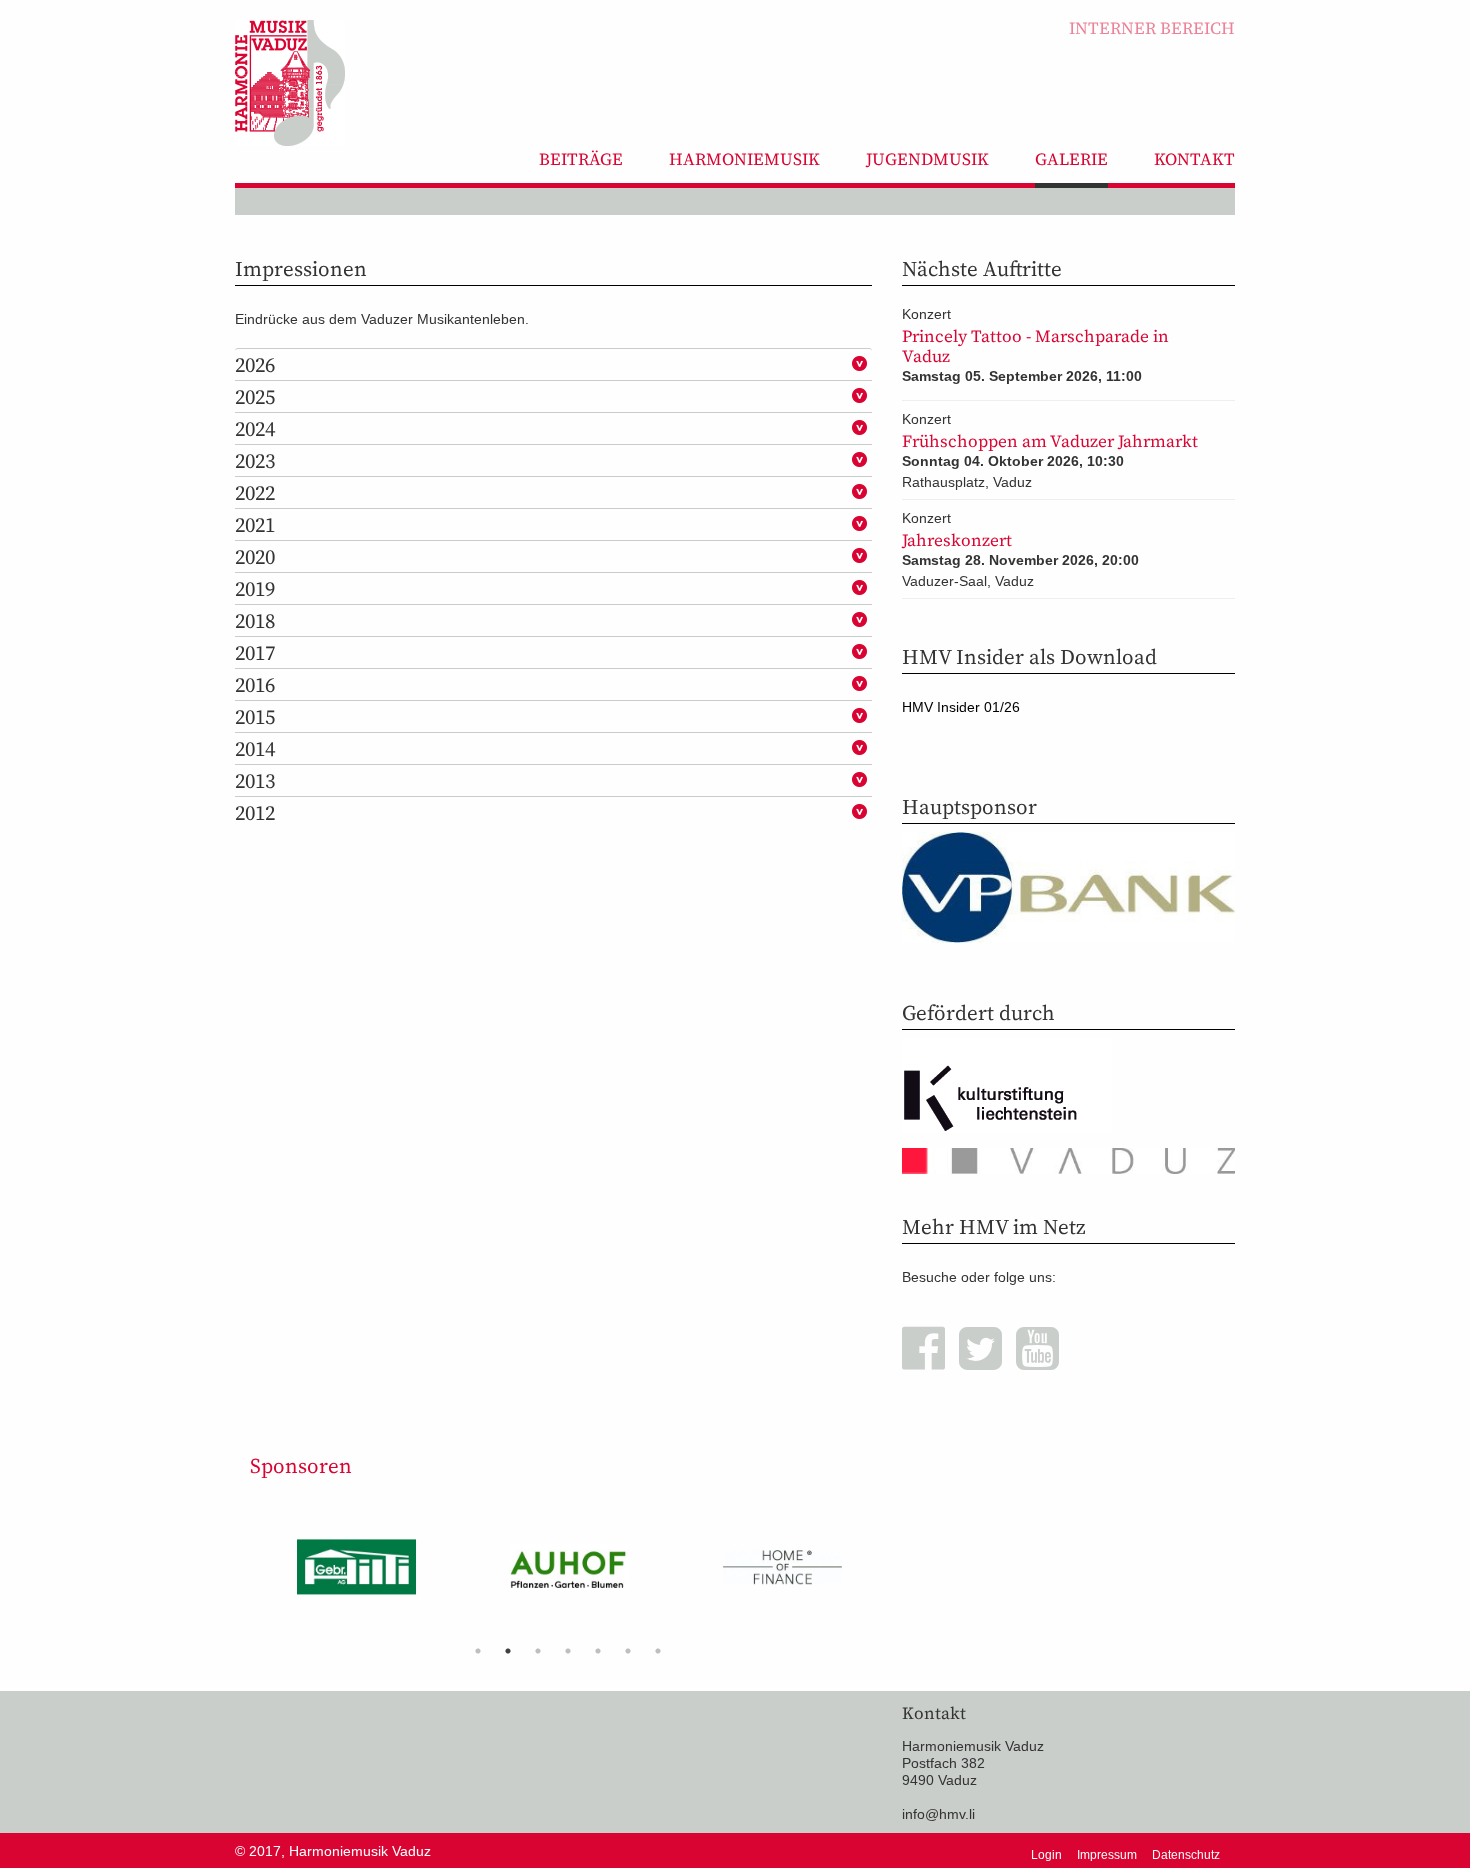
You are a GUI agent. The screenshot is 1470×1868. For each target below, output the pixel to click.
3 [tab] (538, 1651)
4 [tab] (568, 1651)
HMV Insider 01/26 (961, 707)
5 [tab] (598, 1651)
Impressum (1107, 1855)
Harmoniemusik (744, 159)
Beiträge (581, 159)
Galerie (1071, 159)
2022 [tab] (255, 492)
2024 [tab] (255, 428)
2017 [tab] (255, 652)
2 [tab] (508, 1651)
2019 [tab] (255, 588)
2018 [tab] (255, 620)
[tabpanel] (356, 1574)
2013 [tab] (255, 780)
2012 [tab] (255, 812)
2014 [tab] (255, 748)
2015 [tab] (255, 716)
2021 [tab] (255, 524)
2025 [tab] (255, 396)
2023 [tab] (255, 460)
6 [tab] (628, 1651)
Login (1046, 1855)
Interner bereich (1152, 28)
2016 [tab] (255, 684)
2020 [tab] (255, 556)
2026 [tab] (255, 364)
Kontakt (1194, 159)
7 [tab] (658, 1651)
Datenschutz (1186, 1855)
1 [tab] (478, 1651)
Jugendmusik (927, 159)
